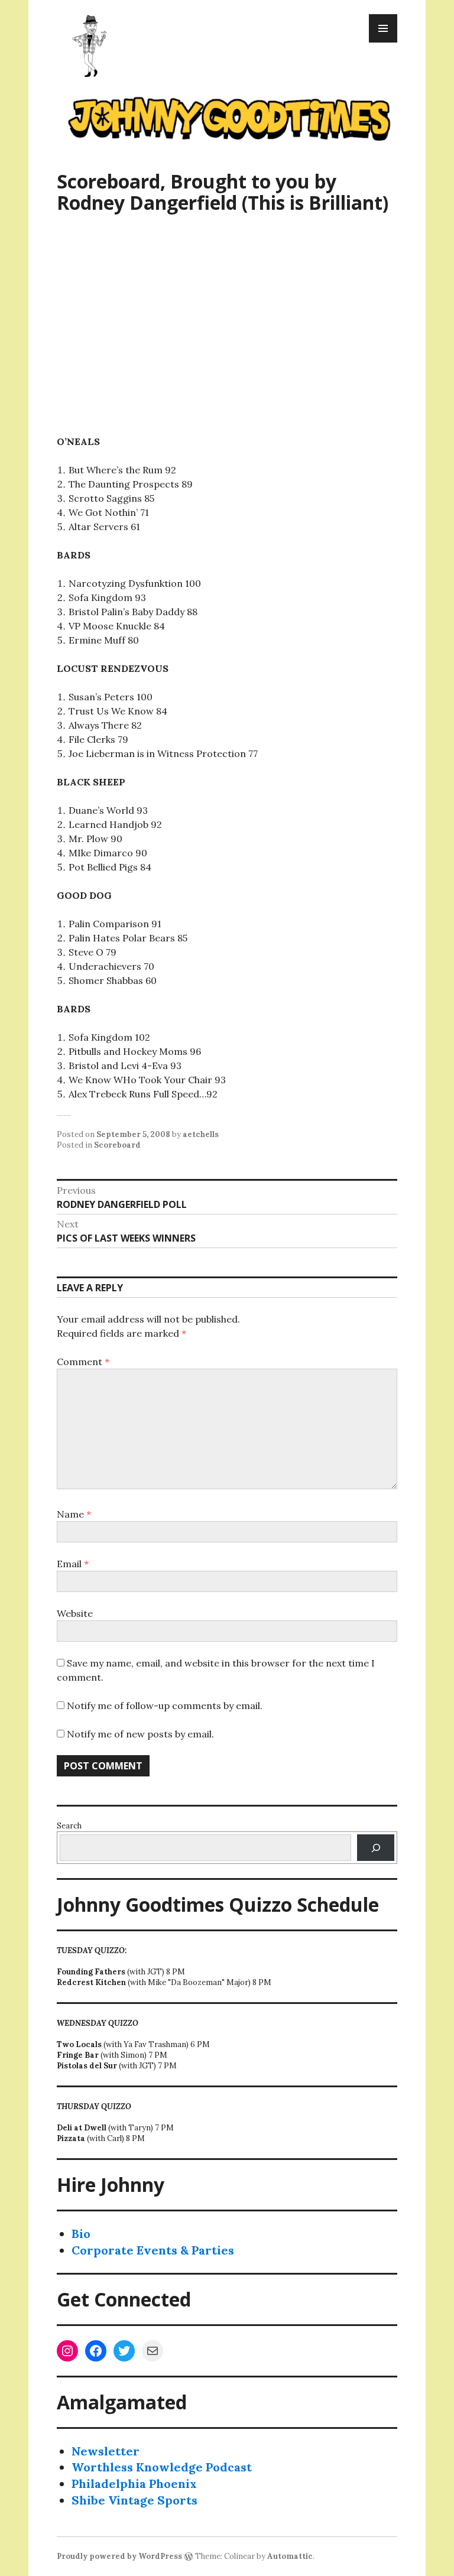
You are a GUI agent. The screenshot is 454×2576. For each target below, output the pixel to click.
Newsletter (106, 2451)
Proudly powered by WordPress (119, 2556)
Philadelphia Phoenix (134, 2484)
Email (73, 1564)
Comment (83, 1362)
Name (74, 1514)
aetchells (201, 1134)
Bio (81, 2234)
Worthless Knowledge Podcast (162, 2467)
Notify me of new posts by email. (140, 1734)
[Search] (376, 1848)
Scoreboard (117, 1145)
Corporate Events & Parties (153, 2250)
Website (75, 1613)
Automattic (290, 2556)
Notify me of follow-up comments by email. (165, 1706)
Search (69, 1826)
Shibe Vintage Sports (134, 2500)
